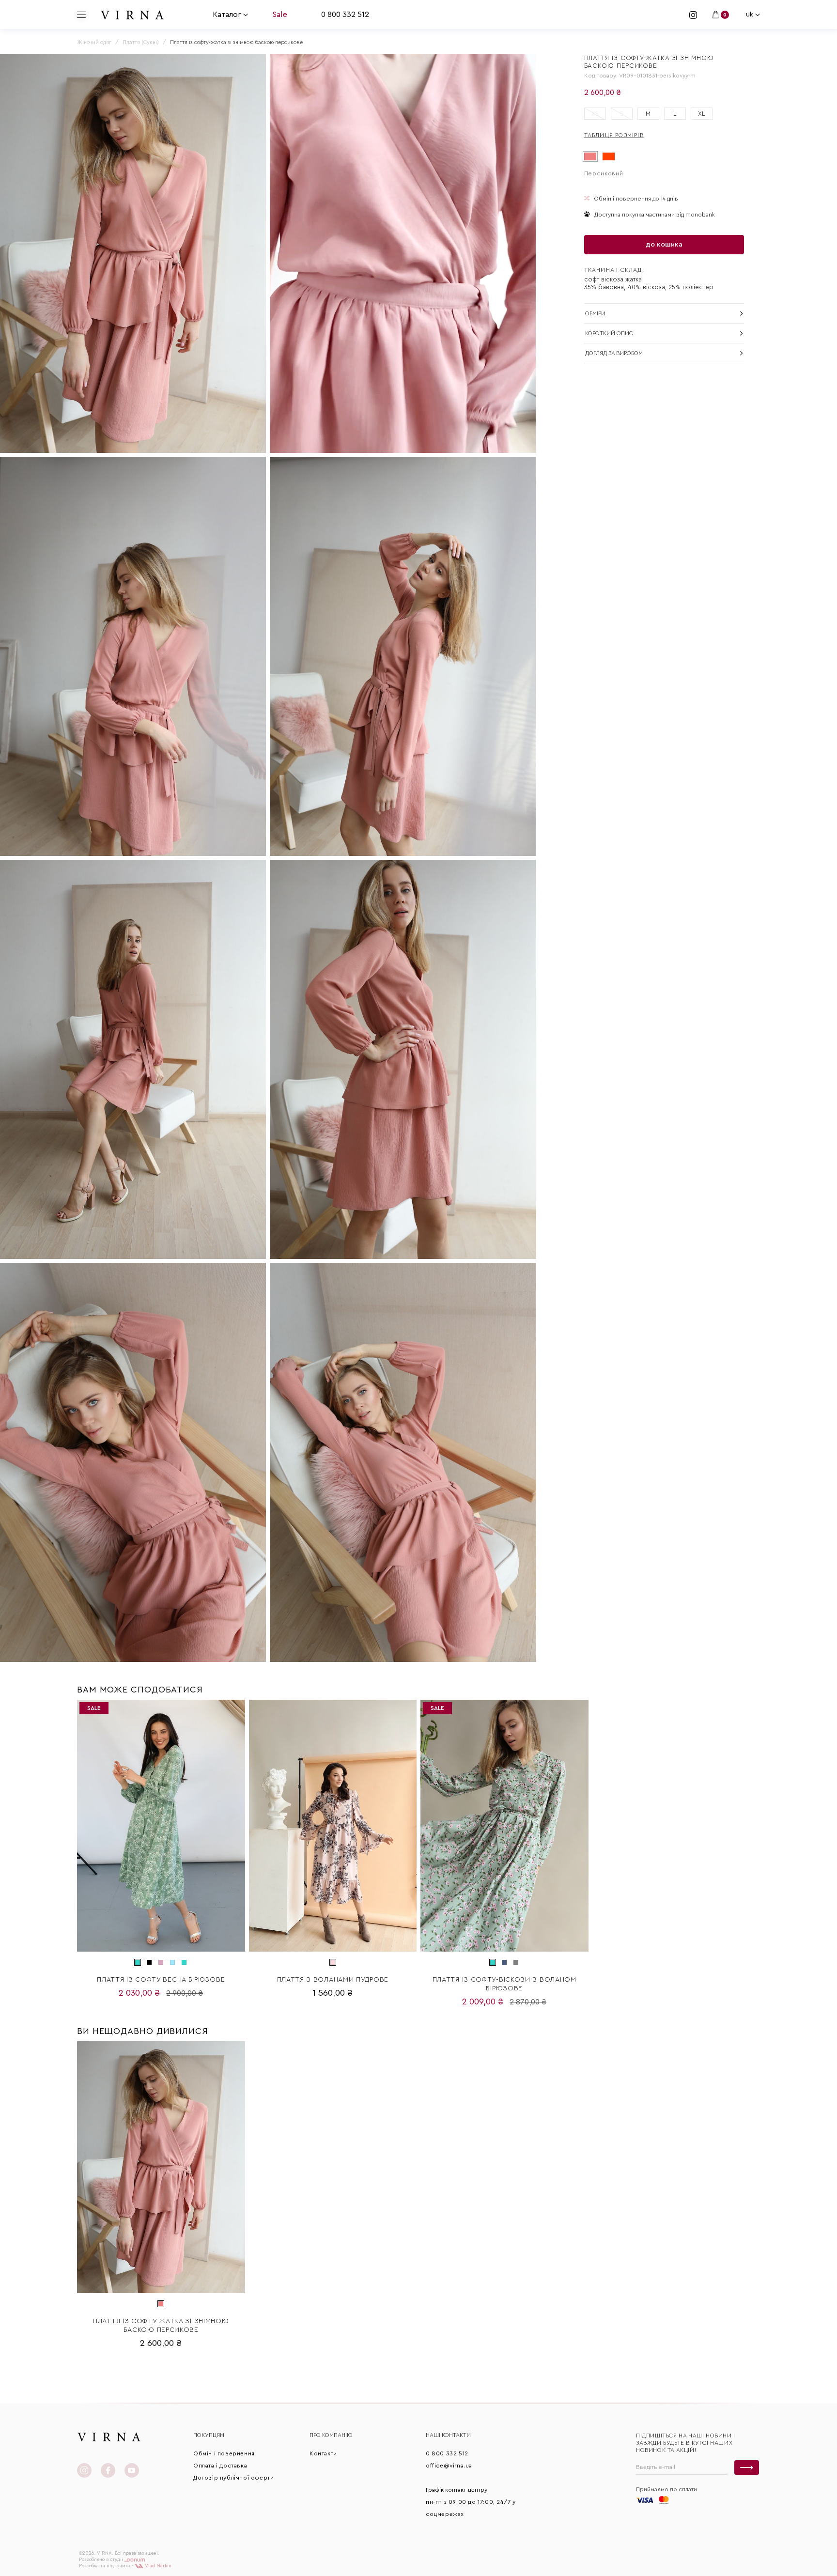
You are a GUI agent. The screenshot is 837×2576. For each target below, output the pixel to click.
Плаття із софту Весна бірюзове (161, 1980)
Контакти (323, 2453)
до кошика (664, 245)
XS (595, 114)
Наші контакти (448, 2435)
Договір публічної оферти (233, 2478)
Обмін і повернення (224, 2453)
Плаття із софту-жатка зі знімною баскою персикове (161, 2326)
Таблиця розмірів (614, 135)
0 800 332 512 (345, 15)
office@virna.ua (449, 2466)
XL (701, 114)
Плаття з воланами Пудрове (333, 1980)
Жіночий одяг (94, 42)
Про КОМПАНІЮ (331, 2435)
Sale (280, 15)
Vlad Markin (157, 2566)
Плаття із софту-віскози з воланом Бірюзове (504, 1984)
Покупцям (209, 2435)
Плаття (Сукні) (141, 42)
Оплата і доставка (220, 2466)
